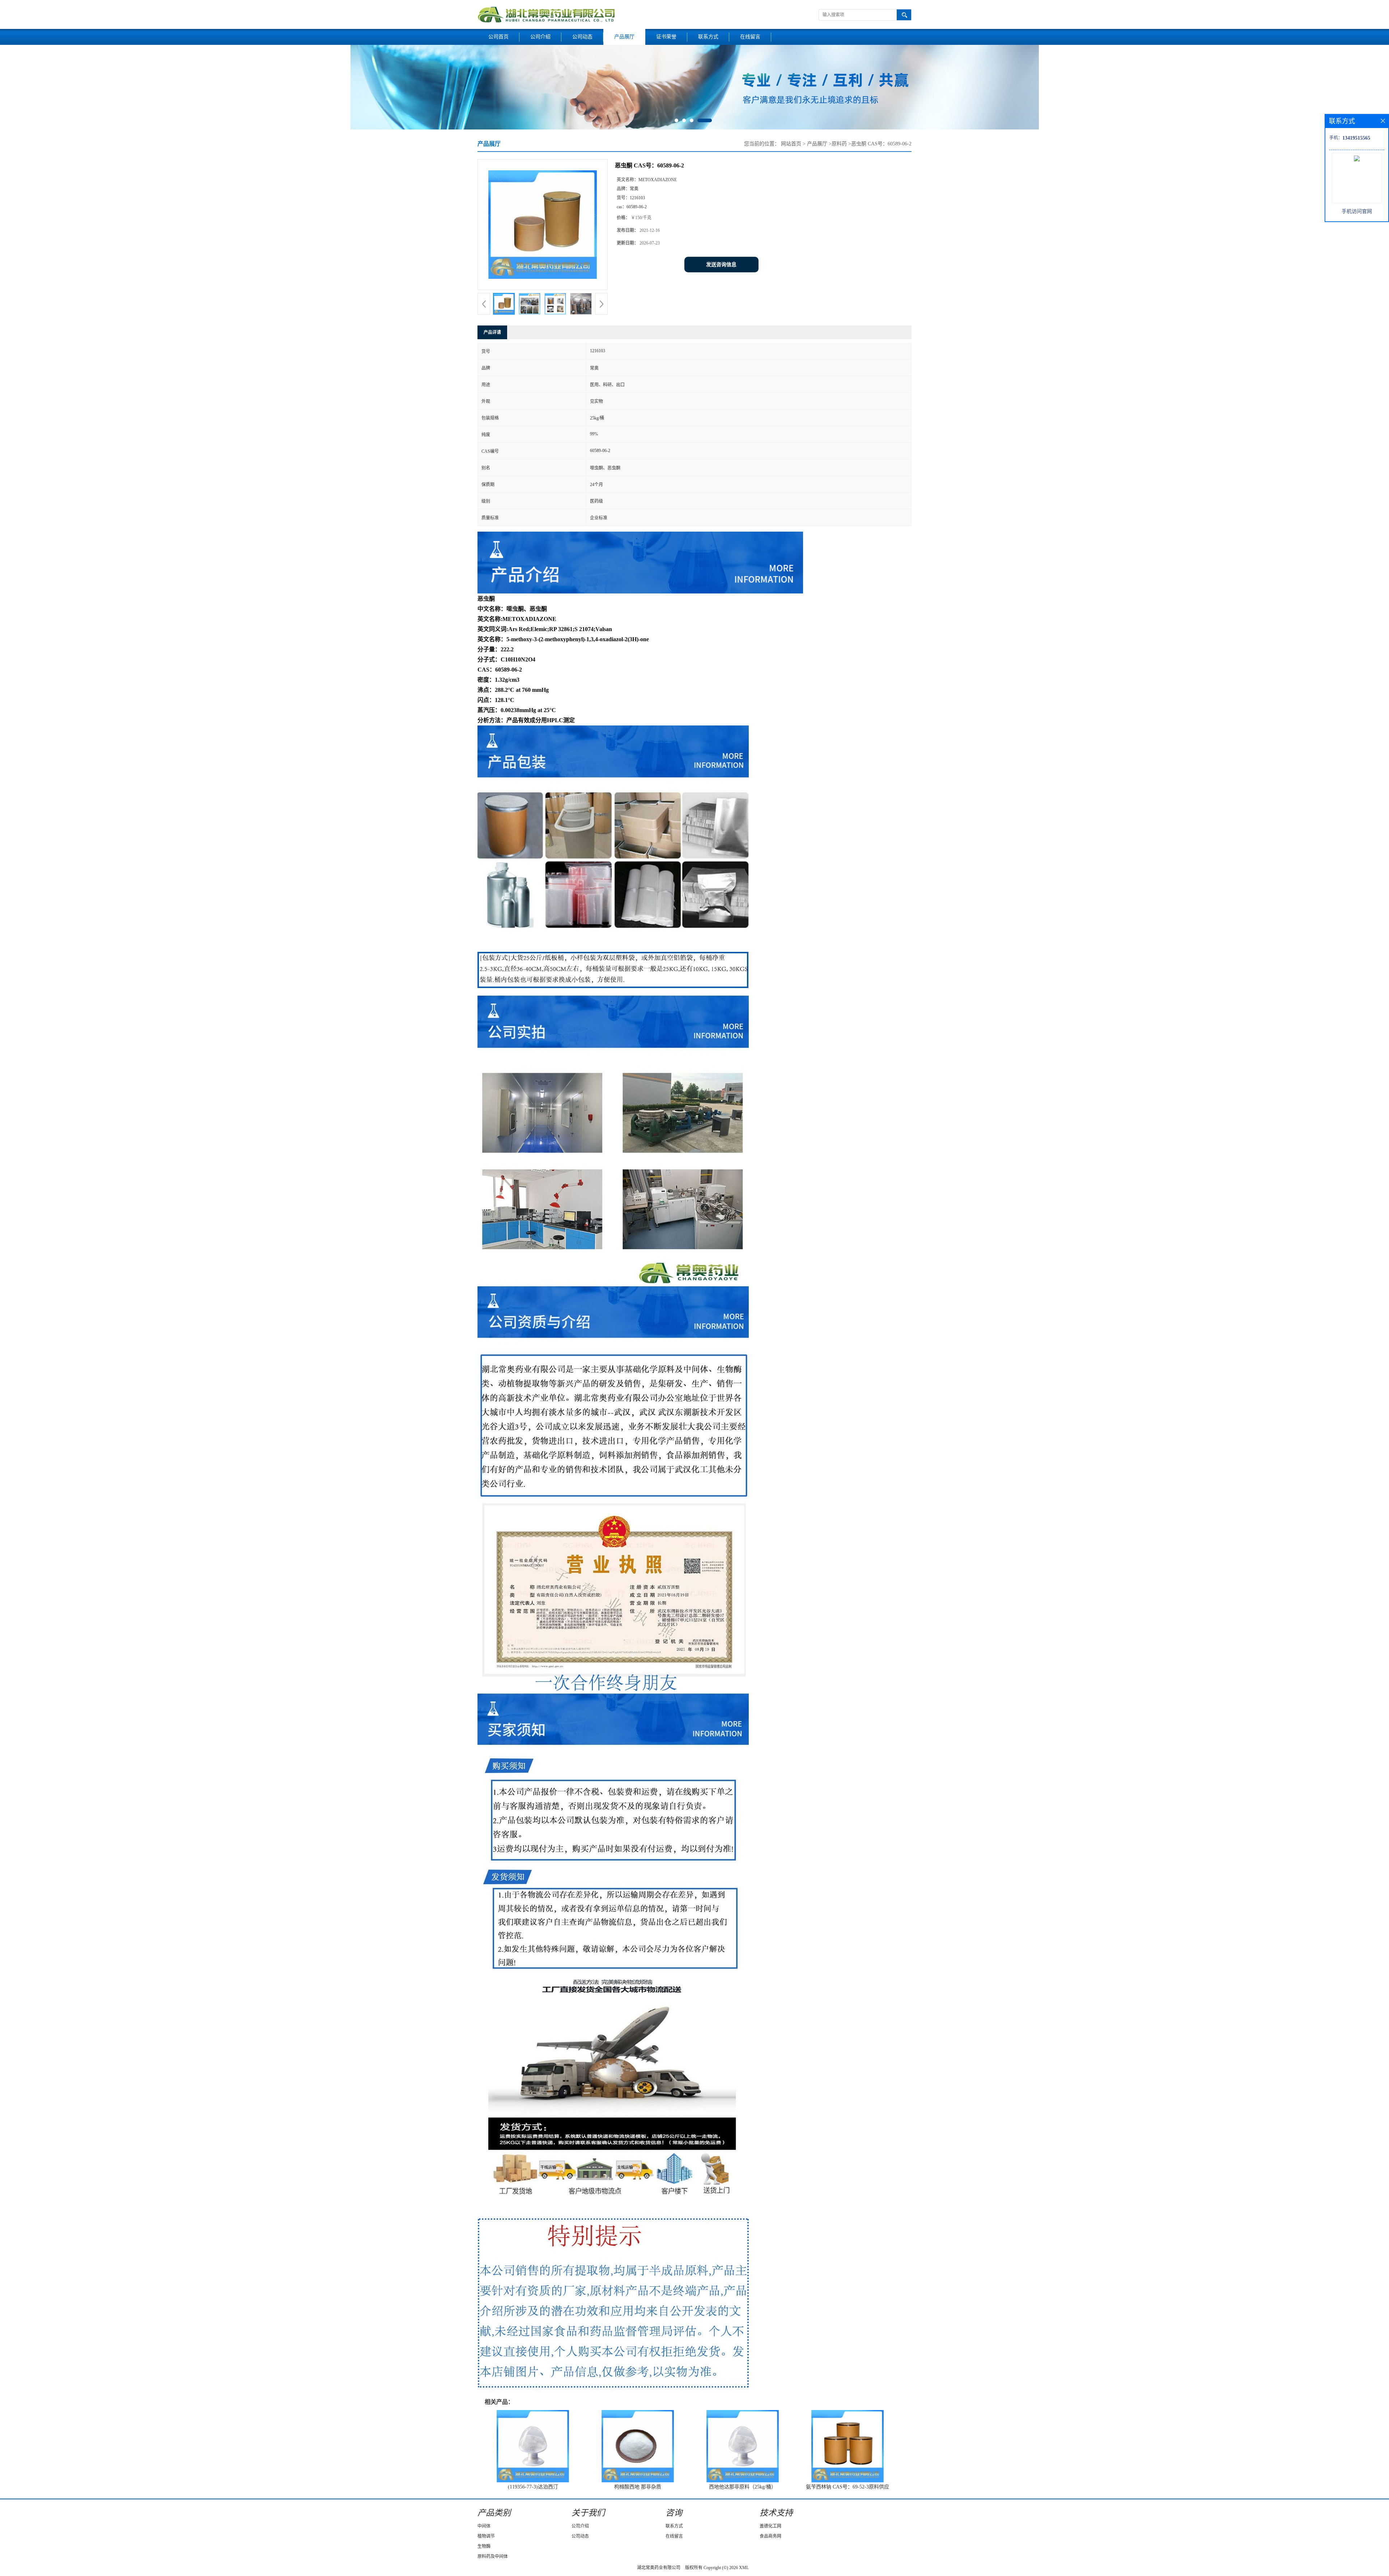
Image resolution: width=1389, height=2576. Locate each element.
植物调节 (486, 2536)
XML (744, 2568)
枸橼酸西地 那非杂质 (638, 2487)
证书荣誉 (666, 37)
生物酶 (484, 2546)
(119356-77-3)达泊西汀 (533, 2487)
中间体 (484, 2526)
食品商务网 (770, 2536)
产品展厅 (624, 37)
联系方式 (708, 37)
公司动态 (582, 37)
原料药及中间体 (493, 2556)
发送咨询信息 (721, 265)
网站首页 (791, 144)
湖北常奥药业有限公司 (659, 2568)
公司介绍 (540, 37)
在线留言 (750, 37)
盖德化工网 (770, 2526)
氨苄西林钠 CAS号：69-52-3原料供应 (848, 2487)
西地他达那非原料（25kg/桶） (743, 2487)
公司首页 (498, 37)
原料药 (839, 144)
